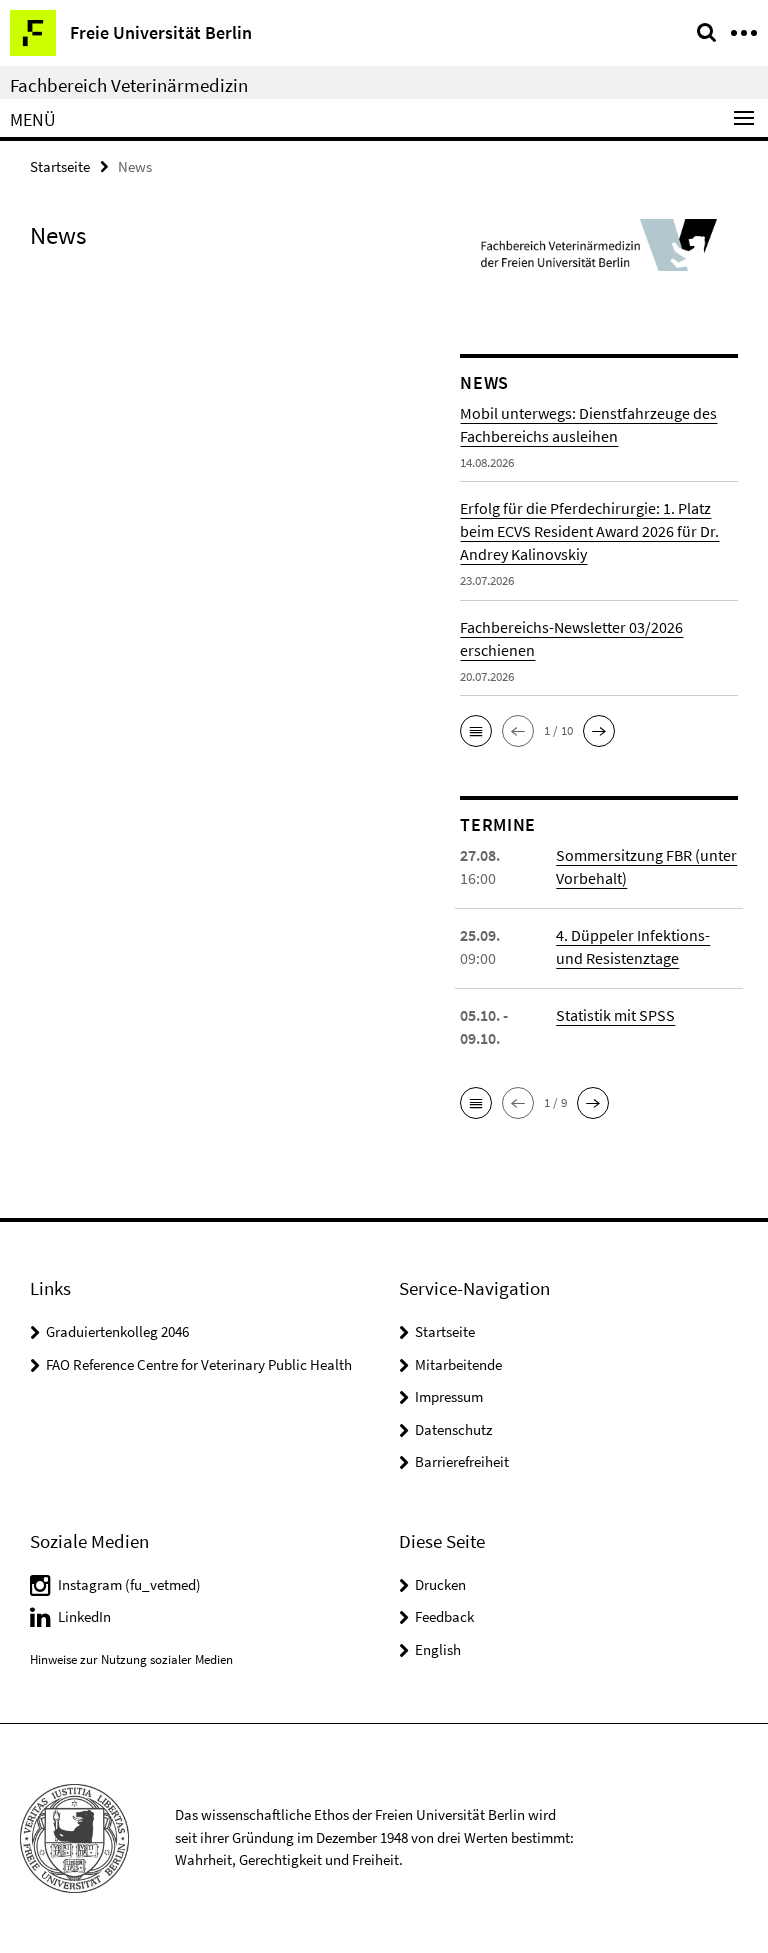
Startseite (60, 166)
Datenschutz (453, 1429)
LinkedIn (84, 1616)
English (438, 1649)
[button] (476, 731)
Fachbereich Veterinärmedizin (129, 85)
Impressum (449, 1396)
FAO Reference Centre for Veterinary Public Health (199, 1364)
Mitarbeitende (458, 1364)
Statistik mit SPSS (615, 1015)
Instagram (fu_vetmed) (129, 1584)
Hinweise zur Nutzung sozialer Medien (131, 1659)
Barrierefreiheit (462, 1461)
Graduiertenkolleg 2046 (117, 1331)
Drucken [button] (440, 1584)
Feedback (444, 1616)
